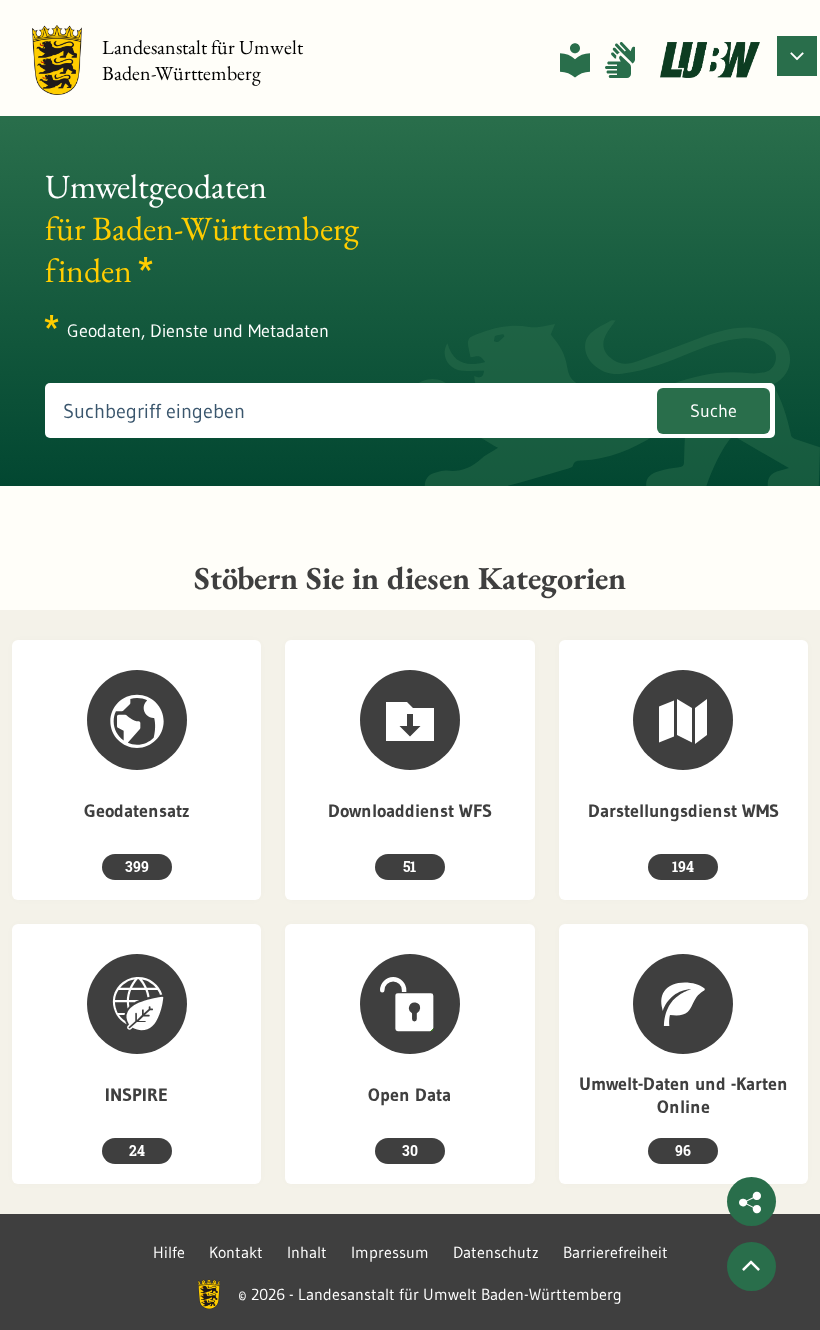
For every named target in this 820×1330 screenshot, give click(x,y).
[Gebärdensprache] (620, 60)
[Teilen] (751, 1201)
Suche (713, 411)
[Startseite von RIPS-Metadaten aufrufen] (710, 60)
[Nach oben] (751, 1266)
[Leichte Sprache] (575, 60)
